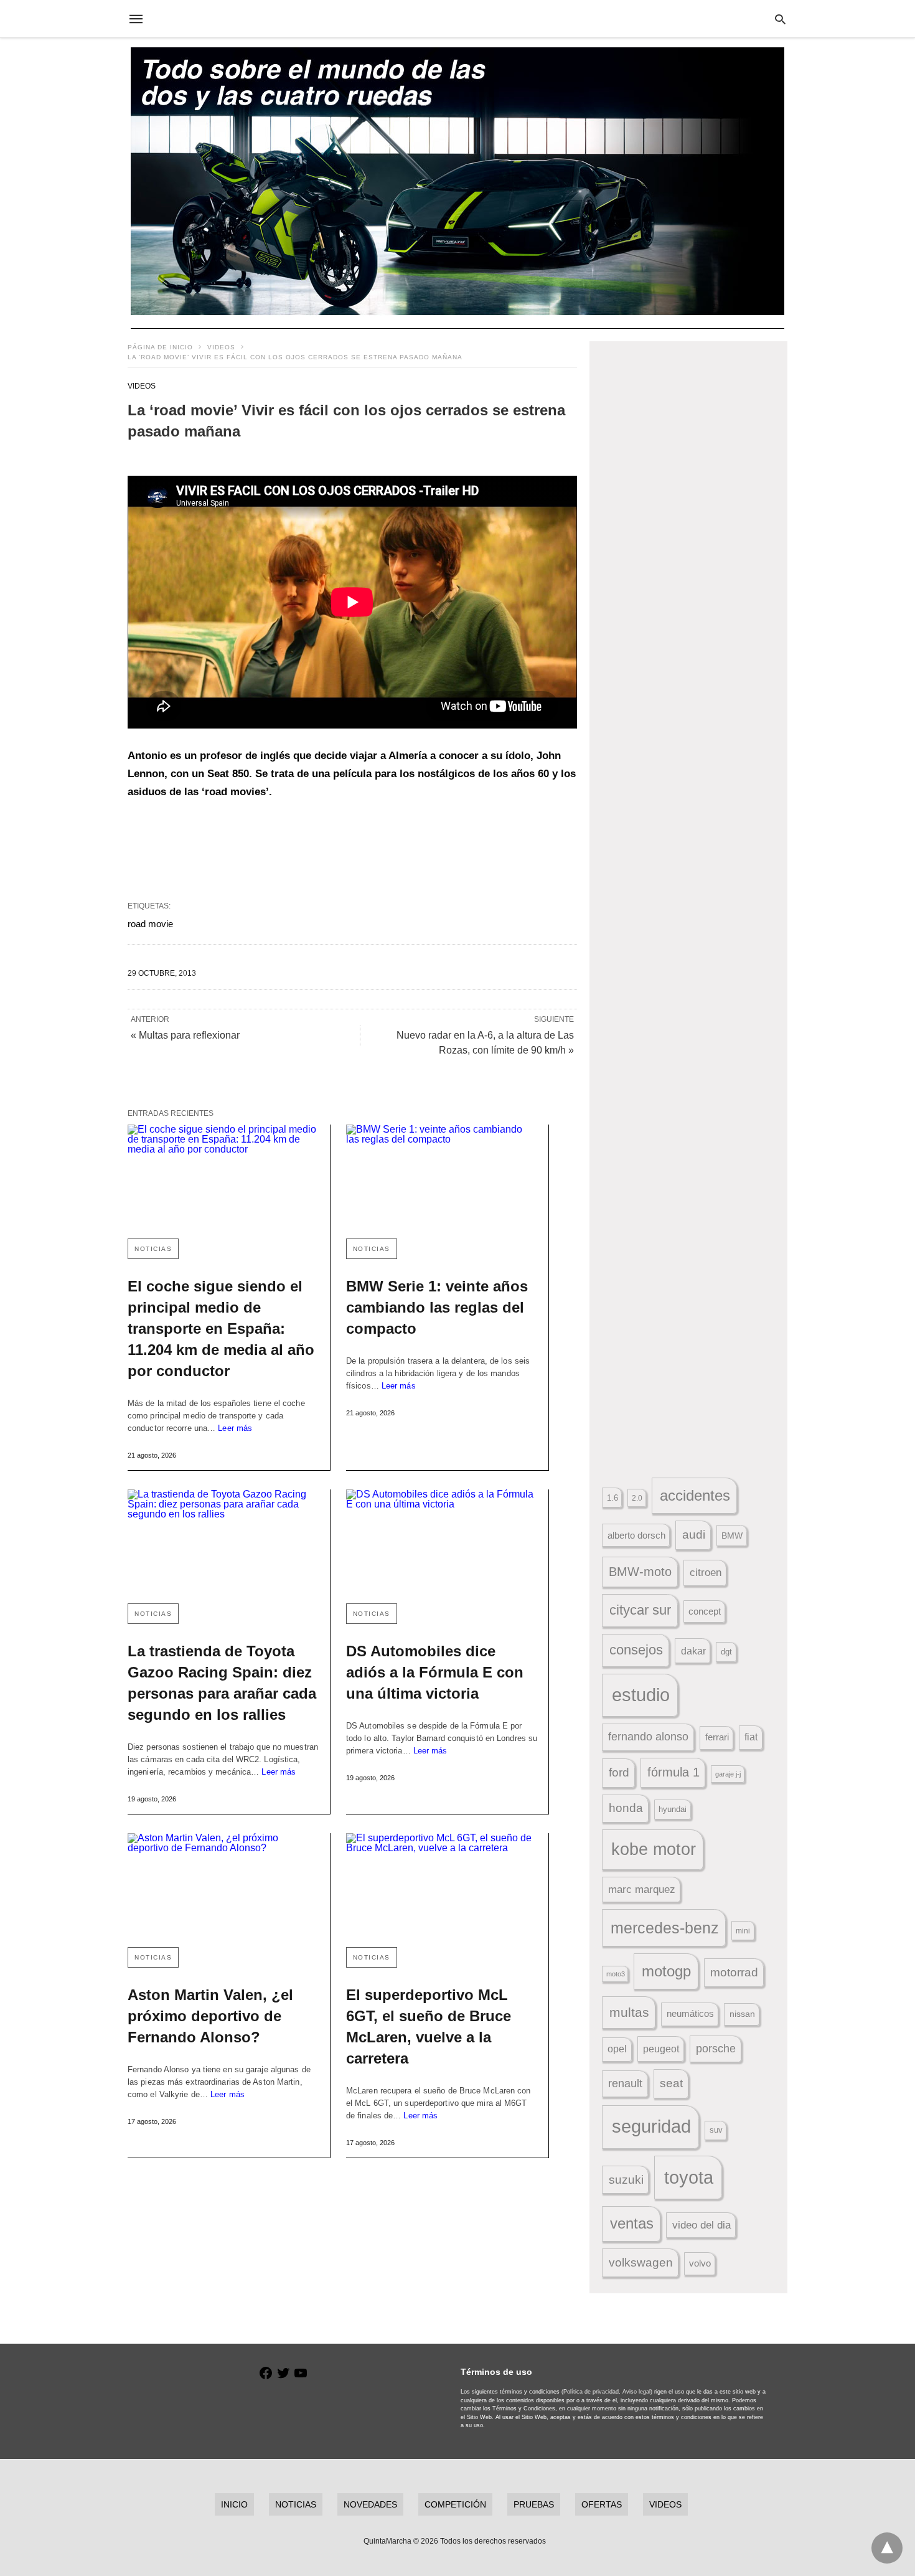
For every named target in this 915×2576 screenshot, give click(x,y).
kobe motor (654, 1849)
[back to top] (887, 2548)
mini (743, 1931)
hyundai (673, 1809)
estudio (641, 1695)
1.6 (612, 1498)
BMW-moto (640, 1572)
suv (716, 2130)
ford (619, 1772)
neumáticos (690, 2013)
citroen (706, 1573)
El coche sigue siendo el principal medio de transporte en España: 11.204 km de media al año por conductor (221, 1328)
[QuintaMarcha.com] (457, 19)
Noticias (153, 1249)
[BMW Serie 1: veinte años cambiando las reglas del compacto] (442, 1177)
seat (671, 2083)
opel (617, 2049)
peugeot (661, 2049)
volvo (700, 2263)
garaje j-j (728, 1774)
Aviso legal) (637, 2392)
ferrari (717, 1737)
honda (626, 1808)
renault (625, 2083)
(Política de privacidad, (591, 2392)
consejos (636, 1650)
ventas (632, 2224)
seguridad (651, 2126)
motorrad (734, 1972)
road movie (150, 924)
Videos (221, 347)
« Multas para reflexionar (185, 1035)
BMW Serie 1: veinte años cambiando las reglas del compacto (437, 1307)
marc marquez (642, 1890)
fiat (751, 1737)
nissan (742, 2014)
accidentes (695, 1495)
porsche (716, 2049)
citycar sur (640, 1610)
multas (629, 2012)
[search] (780, 19)
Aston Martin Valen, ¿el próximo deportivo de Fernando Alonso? (210, 2016)
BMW (732, 1536)
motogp (666, 1971)
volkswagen (641, 2262)
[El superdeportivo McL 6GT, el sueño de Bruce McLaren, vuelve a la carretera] (442, 1885)
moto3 (616, 1974)
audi (694, 1535)
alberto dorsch (636, 1536)
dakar (693, 1651)
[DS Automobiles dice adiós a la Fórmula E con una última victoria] (442, 1541)
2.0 (637, 1498)
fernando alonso (648, 1737)
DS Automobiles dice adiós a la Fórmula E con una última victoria (435, 1672)
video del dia (701, 2225)
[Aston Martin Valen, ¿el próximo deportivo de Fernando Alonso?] (223, 1885)
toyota (689, 2177)
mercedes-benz (665, 1928)
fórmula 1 (673, 1772)
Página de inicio (160, 347)
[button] (689, 500)
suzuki (626, 2180)
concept (705, 1611)
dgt (726, 1652)
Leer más (235, 1428)
